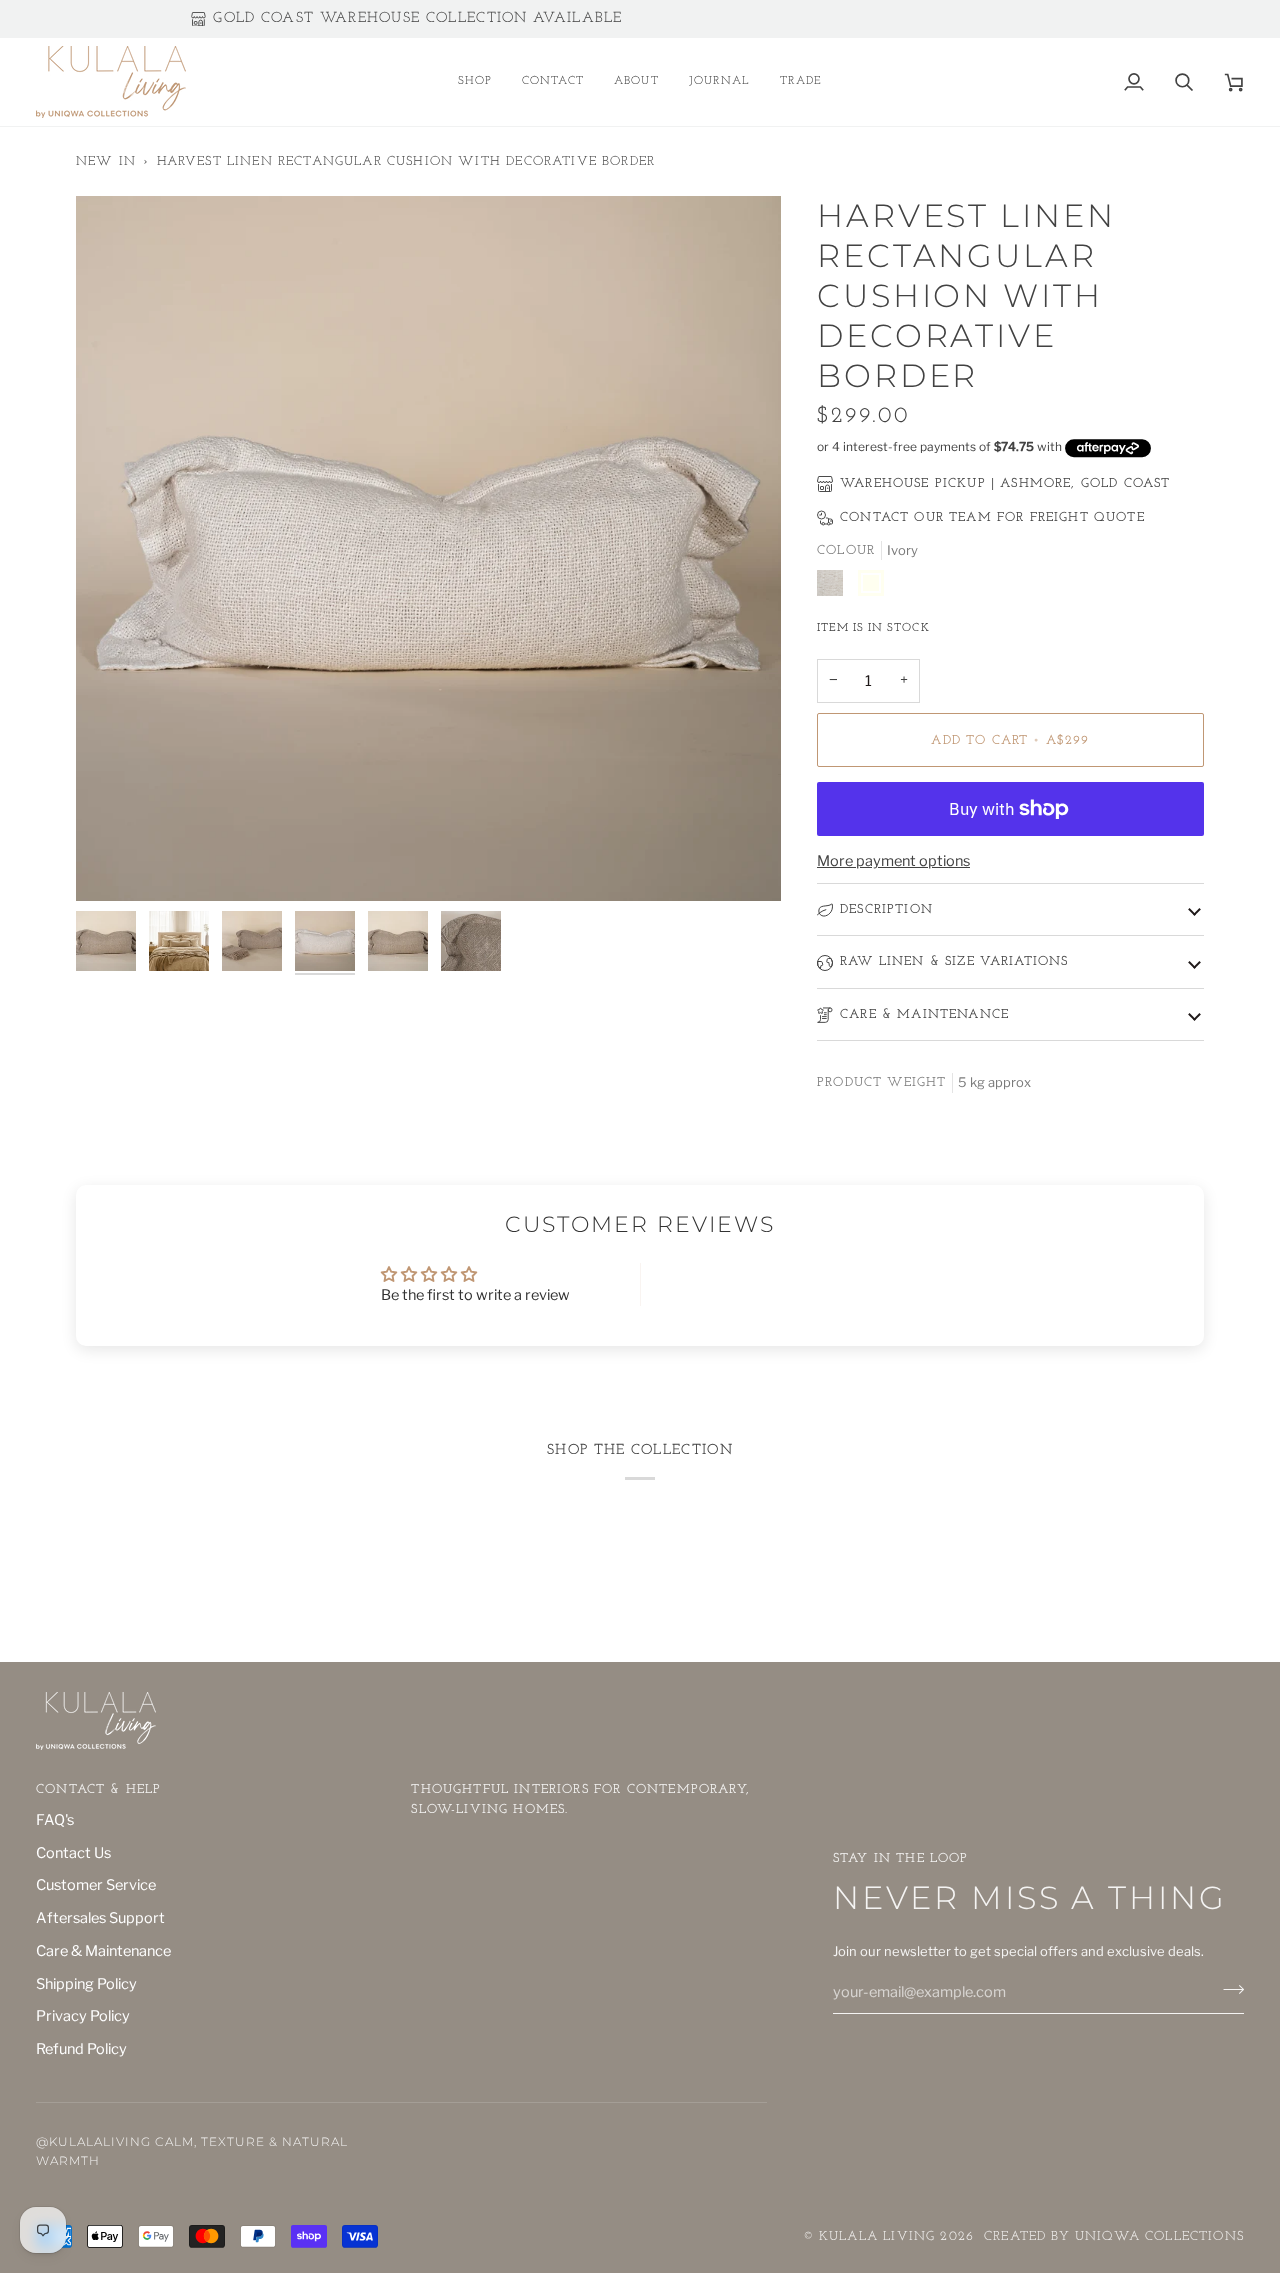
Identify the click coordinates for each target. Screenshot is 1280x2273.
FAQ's (55, 1820)
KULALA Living (877, 2236)
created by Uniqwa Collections (1114, 2236)
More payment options (893, 861)
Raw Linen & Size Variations (954, 961)
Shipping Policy (86, 1984)
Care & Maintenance (924, 1014)
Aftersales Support (100, 1918)
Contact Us (73, 1853)
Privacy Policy (83, 2016)
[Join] (1227, 1990)
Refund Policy (81, 2049)
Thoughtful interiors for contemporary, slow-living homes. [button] (580, 1799)
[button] (475, 82)
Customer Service (96, 1885)
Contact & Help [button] (98, 1789)
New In (106, 161)
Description (886, 909)
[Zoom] (113, 863)
